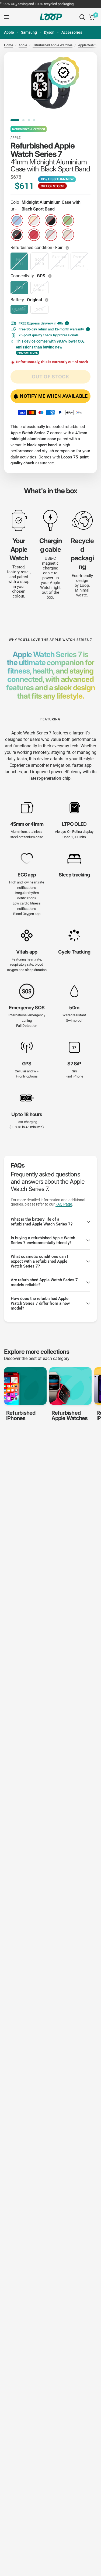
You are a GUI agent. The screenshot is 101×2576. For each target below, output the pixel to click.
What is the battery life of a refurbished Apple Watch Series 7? (42, 1222)
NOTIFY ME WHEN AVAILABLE (54, 396)
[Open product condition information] (68, 248)
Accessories (72, 32)
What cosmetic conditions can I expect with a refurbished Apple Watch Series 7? (39, 1261)
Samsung (29, 32)
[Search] (82, 17)
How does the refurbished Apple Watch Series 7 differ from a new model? (40, 1303)
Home (8, 45)
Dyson (49, 32)
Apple (9, 32)
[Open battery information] (47, 300)
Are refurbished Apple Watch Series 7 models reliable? (44, 1282)
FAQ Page (64, 1204)
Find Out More (28, 353)
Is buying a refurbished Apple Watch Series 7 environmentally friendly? (43, 1240)
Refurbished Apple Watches (53, 45)
